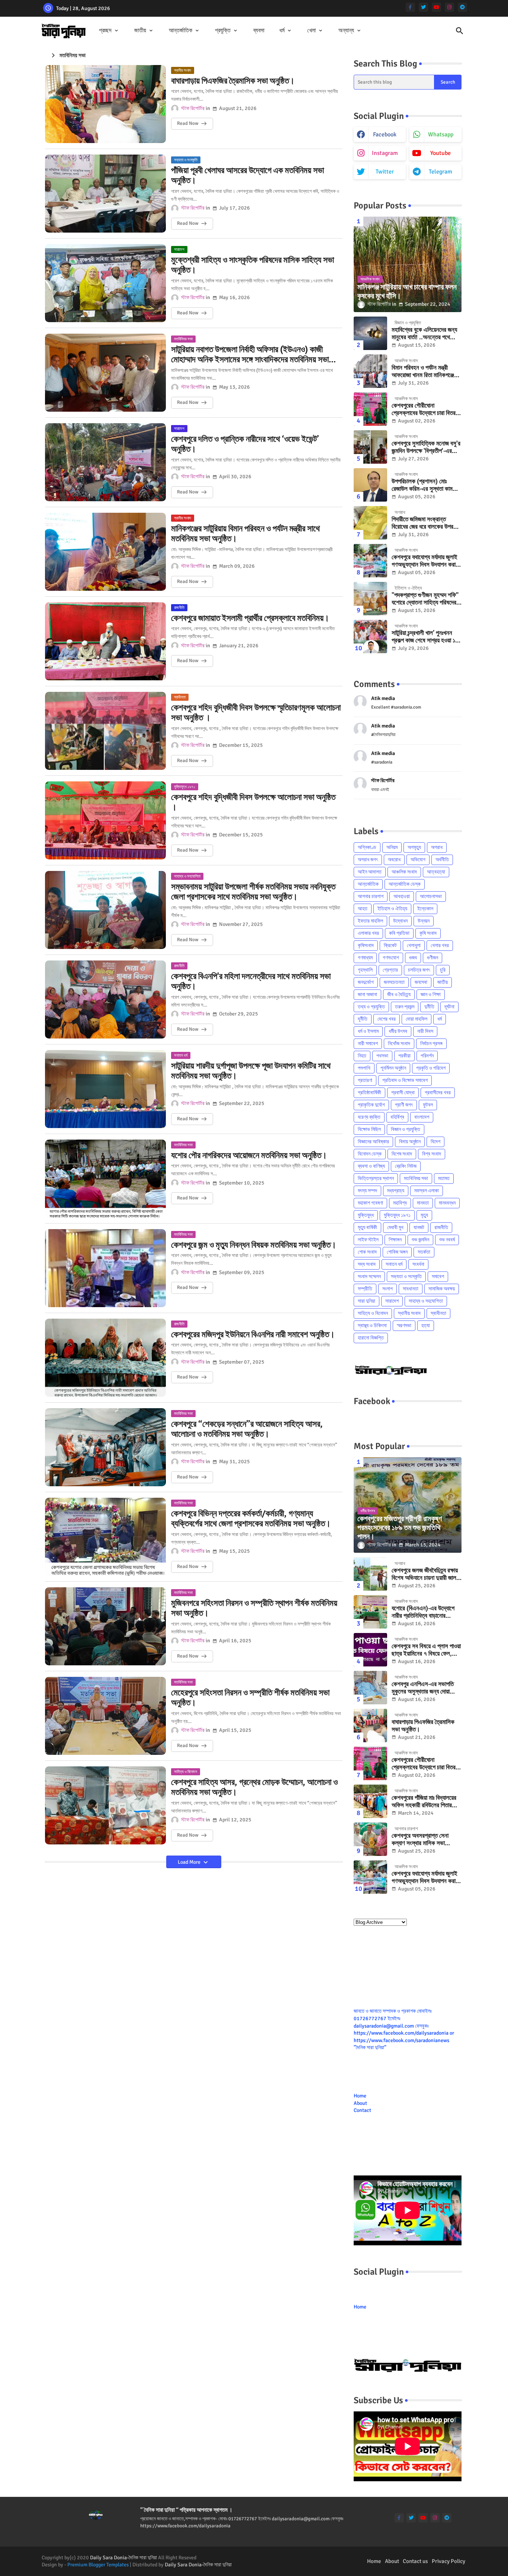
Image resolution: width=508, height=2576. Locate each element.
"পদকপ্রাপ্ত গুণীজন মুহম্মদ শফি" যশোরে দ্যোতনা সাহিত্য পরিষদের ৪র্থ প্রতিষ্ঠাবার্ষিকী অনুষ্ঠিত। (425, 599)
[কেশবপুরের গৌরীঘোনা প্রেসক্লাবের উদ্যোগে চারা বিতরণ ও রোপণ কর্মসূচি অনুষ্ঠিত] (370, 409)
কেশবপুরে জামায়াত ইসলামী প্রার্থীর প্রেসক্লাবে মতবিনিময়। (250, 618)
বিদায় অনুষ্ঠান (410, 1142)
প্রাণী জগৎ (404, 1105)
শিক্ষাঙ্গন (395, 1240)
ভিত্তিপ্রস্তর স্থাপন (376, 1178)
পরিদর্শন (427, 1056)
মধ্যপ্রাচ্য (396, 1191)
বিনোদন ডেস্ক (370, 1154)
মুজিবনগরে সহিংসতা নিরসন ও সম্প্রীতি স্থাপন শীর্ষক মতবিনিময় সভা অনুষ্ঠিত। (254, 1608)
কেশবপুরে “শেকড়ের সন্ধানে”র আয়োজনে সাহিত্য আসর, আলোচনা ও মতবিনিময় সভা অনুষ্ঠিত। (247, 1429)
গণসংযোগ (391, 958)
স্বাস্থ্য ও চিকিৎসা (372, 1326)
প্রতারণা (365, 1080)
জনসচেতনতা (394, 982)
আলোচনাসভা (431, 896)
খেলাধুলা (414, 945)
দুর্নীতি (429, 1007)
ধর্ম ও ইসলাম (368, 1031)
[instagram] (449, 7)
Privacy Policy (448, 2561)
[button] (460, 31)
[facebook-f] (410, 7)
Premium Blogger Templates (98, 2565)
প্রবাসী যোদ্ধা (403, 1093)
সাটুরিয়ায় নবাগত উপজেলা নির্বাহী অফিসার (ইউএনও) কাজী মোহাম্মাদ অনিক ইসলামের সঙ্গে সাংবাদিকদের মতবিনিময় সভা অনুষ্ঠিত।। (250, 355)
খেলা (311, 30)
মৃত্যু (424, 1215)
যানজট (419, 1227)
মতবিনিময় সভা (416, 1178)
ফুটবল (428, 1105)
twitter (385, 172)
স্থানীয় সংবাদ (409, 1313)
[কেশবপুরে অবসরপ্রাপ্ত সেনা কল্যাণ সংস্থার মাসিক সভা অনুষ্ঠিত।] (370, 1839)
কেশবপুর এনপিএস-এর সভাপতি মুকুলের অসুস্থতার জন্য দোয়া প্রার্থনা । (423, 1688)
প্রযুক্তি (223, 30)
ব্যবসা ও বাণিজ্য (371, 1166)
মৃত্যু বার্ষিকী (367, 1227)
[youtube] (436, 7)
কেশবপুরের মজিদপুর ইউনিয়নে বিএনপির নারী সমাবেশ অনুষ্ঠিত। (253, 1335)
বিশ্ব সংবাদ (432, 1154)
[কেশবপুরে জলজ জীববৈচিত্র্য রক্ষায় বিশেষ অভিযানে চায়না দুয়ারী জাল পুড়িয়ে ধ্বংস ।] (370, 1574)
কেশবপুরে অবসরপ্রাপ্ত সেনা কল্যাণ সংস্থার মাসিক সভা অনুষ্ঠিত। (420, 1840)
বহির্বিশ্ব (397, 1117)
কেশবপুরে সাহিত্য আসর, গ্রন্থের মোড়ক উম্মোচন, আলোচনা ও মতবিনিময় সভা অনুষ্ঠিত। (254, 1787)
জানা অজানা (367, 994)
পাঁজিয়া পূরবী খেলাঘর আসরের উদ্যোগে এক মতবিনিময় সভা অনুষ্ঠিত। (247, 176)
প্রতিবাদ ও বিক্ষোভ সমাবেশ (405, 1080)
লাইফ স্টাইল (368, 1240)
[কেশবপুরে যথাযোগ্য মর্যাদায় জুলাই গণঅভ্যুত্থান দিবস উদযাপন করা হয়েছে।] (370, 561)
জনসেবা (421, 982)
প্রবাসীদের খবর (438, 1093)
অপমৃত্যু (414, 847)
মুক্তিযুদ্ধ (366, 1215)
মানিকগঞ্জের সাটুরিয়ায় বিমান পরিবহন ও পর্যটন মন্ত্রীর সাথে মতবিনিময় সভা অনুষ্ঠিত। (245, 534)
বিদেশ (435, 1142)
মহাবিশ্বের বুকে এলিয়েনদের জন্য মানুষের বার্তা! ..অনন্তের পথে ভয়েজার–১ (424, 334)
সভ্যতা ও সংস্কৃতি (406, 1276)
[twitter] (423, 7)
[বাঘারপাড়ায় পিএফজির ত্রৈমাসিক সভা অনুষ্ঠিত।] (370, 1726)
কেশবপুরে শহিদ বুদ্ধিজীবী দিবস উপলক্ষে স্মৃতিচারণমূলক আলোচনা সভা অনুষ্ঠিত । (256, 713)
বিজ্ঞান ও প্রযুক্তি (406, 1129)
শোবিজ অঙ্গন (397, 1252)
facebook (385, 135)
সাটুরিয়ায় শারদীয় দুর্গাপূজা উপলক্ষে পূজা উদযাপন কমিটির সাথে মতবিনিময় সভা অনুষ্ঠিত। (251, 1071)
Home (360, 2096)
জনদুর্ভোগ (366, 982)
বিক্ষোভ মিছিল (369, 1129)
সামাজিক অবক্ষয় (442, 1289)
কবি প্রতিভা (399, 933)
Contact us (415, 2561)
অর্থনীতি (442, 860)
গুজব (413, 958)
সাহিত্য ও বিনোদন (373, 1313)
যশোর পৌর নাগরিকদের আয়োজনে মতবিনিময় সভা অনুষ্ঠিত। (249, 1156)
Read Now (188, 123)
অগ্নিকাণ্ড (367, 847)
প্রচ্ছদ (105, 30)
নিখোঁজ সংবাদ (399, 1044)
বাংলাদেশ (422, 1117)
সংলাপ (388, 1289)
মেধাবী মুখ (395, 1227)
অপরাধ (437, 847)
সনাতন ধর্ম (394, 1264)
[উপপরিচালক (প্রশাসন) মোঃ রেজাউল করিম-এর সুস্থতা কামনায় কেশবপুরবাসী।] (370, 485)
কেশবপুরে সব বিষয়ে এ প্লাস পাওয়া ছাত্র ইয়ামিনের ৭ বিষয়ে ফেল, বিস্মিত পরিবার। (426, 1650)
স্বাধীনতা (438, 1313)
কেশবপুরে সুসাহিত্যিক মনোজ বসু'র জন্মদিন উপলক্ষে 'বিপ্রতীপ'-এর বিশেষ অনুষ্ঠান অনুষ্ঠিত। (426, 448)
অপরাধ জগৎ (368, 860)
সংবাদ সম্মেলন (369, 1276)
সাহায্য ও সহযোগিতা (426, 1301)
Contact (362, 2110)
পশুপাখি (364, 1068)
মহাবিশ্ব (400, 1203)
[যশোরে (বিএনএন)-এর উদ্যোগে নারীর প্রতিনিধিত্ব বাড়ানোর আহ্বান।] (370, 1612)
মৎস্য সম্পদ (367, 1191)
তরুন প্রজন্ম (405, 1007)
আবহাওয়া (402, 896)
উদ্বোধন (400, 921)
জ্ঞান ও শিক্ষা (431, 994)
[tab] (109, 31)
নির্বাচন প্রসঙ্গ (431, 1044)
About (360, 2103)
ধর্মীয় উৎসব (398, 1031)
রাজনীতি (441, 1227)
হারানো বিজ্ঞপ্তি (371, 1338)
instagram (385, 153)
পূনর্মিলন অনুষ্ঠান (393, 1068)
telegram (441, 172)
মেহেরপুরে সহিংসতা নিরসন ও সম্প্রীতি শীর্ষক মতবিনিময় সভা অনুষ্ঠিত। (250, 1698)
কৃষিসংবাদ (366, 945)
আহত (363, 909)
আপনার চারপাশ (371, 896)
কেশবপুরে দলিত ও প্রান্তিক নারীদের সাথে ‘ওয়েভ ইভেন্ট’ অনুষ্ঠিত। (245, 444)
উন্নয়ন (424, 921)
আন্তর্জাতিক (181, 30)
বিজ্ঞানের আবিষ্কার (373, 1142)
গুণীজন (433, 958)
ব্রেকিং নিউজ (406, 1166)
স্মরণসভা (404, 1326)
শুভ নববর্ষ (447, 1240)
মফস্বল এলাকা (427, 1191)
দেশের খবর (387, 1019)
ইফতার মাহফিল (370, 921)
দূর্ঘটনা (449, 1007)
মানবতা (423, 1203)
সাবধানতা (411, 1289)
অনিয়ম (392, 847)
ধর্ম (282, 30)
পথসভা (382, 1056)
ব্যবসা (259, 30)
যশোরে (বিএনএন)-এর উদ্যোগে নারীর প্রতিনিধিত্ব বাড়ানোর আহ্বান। (423, 1612)
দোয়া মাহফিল (417, 1019)
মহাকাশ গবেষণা (370, 1203)
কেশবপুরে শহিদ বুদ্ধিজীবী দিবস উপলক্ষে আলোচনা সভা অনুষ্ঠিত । (253, 802)
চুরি (443, 970)
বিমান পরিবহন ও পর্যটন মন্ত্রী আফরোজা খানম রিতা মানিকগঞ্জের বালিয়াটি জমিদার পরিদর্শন (424, 372)
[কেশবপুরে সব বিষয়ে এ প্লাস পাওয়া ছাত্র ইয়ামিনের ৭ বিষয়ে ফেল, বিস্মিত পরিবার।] (370, 1650)
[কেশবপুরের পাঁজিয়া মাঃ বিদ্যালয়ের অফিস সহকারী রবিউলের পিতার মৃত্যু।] (370, 1801)
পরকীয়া (404, 1056)
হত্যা (426, 1326)
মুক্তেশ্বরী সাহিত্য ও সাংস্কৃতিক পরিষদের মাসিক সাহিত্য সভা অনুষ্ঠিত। (253, 265)
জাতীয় (443, 982)
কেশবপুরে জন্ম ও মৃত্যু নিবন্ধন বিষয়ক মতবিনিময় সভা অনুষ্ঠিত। (254, 1245)
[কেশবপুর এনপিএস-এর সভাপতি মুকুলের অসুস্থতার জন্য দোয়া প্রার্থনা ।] (370, 1688)
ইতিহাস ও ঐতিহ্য (392, 909)
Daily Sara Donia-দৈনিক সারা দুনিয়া (123, 2558)
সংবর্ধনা (418, 1264)
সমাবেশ (438, 1276)
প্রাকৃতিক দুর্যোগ (371, 1105)
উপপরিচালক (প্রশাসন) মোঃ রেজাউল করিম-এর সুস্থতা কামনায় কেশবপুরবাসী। (425, 485)
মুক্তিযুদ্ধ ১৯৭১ (397, 1215)
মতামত (444, 1178)
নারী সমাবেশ (368, 1044)
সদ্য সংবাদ (367, 1264)
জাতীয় (140, 30)
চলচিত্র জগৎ (419, 970)
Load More (190, 1862)
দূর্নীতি (363, 1019)
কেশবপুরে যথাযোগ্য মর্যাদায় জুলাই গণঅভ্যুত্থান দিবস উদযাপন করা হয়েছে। (425, 561)
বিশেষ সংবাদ (402, 1154)
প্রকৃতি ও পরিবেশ (431, 1068)
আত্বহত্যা (436, 872)
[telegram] (462, 7)
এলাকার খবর (368, 933)
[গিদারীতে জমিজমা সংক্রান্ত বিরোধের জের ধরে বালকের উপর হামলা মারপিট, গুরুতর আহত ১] (370, 523)
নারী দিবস (425, 1031)
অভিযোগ (418, 860)
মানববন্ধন (447, 1203)
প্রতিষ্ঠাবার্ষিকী (369, 1093)
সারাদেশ (392, 1301)
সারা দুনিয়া (366, 1301)
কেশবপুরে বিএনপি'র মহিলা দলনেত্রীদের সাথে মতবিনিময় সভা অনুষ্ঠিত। (251, 981)
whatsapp (441, 135)
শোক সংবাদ (367, 1252)
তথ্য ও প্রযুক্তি (371, 1007)
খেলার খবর (440, 945)
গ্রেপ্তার (390, 970)
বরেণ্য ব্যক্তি (369, 1117)
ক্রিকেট (390, 945)
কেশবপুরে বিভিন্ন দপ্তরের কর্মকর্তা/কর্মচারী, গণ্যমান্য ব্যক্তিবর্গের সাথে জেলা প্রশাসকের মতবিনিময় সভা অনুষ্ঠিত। (251, 1519)
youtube (441, 153)
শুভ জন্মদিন (420, 1240)
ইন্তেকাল (425, 909)
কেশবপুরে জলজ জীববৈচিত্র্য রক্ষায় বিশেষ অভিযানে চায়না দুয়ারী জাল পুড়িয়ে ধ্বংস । (425, 1574)
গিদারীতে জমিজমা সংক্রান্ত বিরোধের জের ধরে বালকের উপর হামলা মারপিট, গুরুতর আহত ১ (422, 523)
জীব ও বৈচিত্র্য (399, 994)
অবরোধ (394, 860)
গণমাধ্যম (365, 958)
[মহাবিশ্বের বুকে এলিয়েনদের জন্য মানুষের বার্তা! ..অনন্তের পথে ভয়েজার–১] (370, 333)
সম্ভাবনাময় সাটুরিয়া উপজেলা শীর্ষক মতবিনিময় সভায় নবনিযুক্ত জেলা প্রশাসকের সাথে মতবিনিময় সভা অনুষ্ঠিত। (253, 892)
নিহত (362, 1056)
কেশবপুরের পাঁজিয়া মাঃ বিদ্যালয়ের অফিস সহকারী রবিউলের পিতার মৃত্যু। (424, 1802)
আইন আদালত (370, 872)
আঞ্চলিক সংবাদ (404, 872)
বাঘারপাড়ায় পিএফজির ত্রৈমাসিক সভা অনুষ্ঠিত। (233, 81)
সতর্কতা (424, 1252)
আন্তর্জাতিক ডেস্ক (405, 884)
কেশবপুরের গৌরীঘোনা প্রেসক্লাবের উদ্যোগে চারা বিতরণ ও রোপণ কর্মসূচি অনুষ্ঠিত (425, 410)
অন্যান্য (346, 30)
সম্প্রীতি (365, 1289)
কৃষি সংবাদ (428, 933)
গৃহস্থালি (365, 970)
